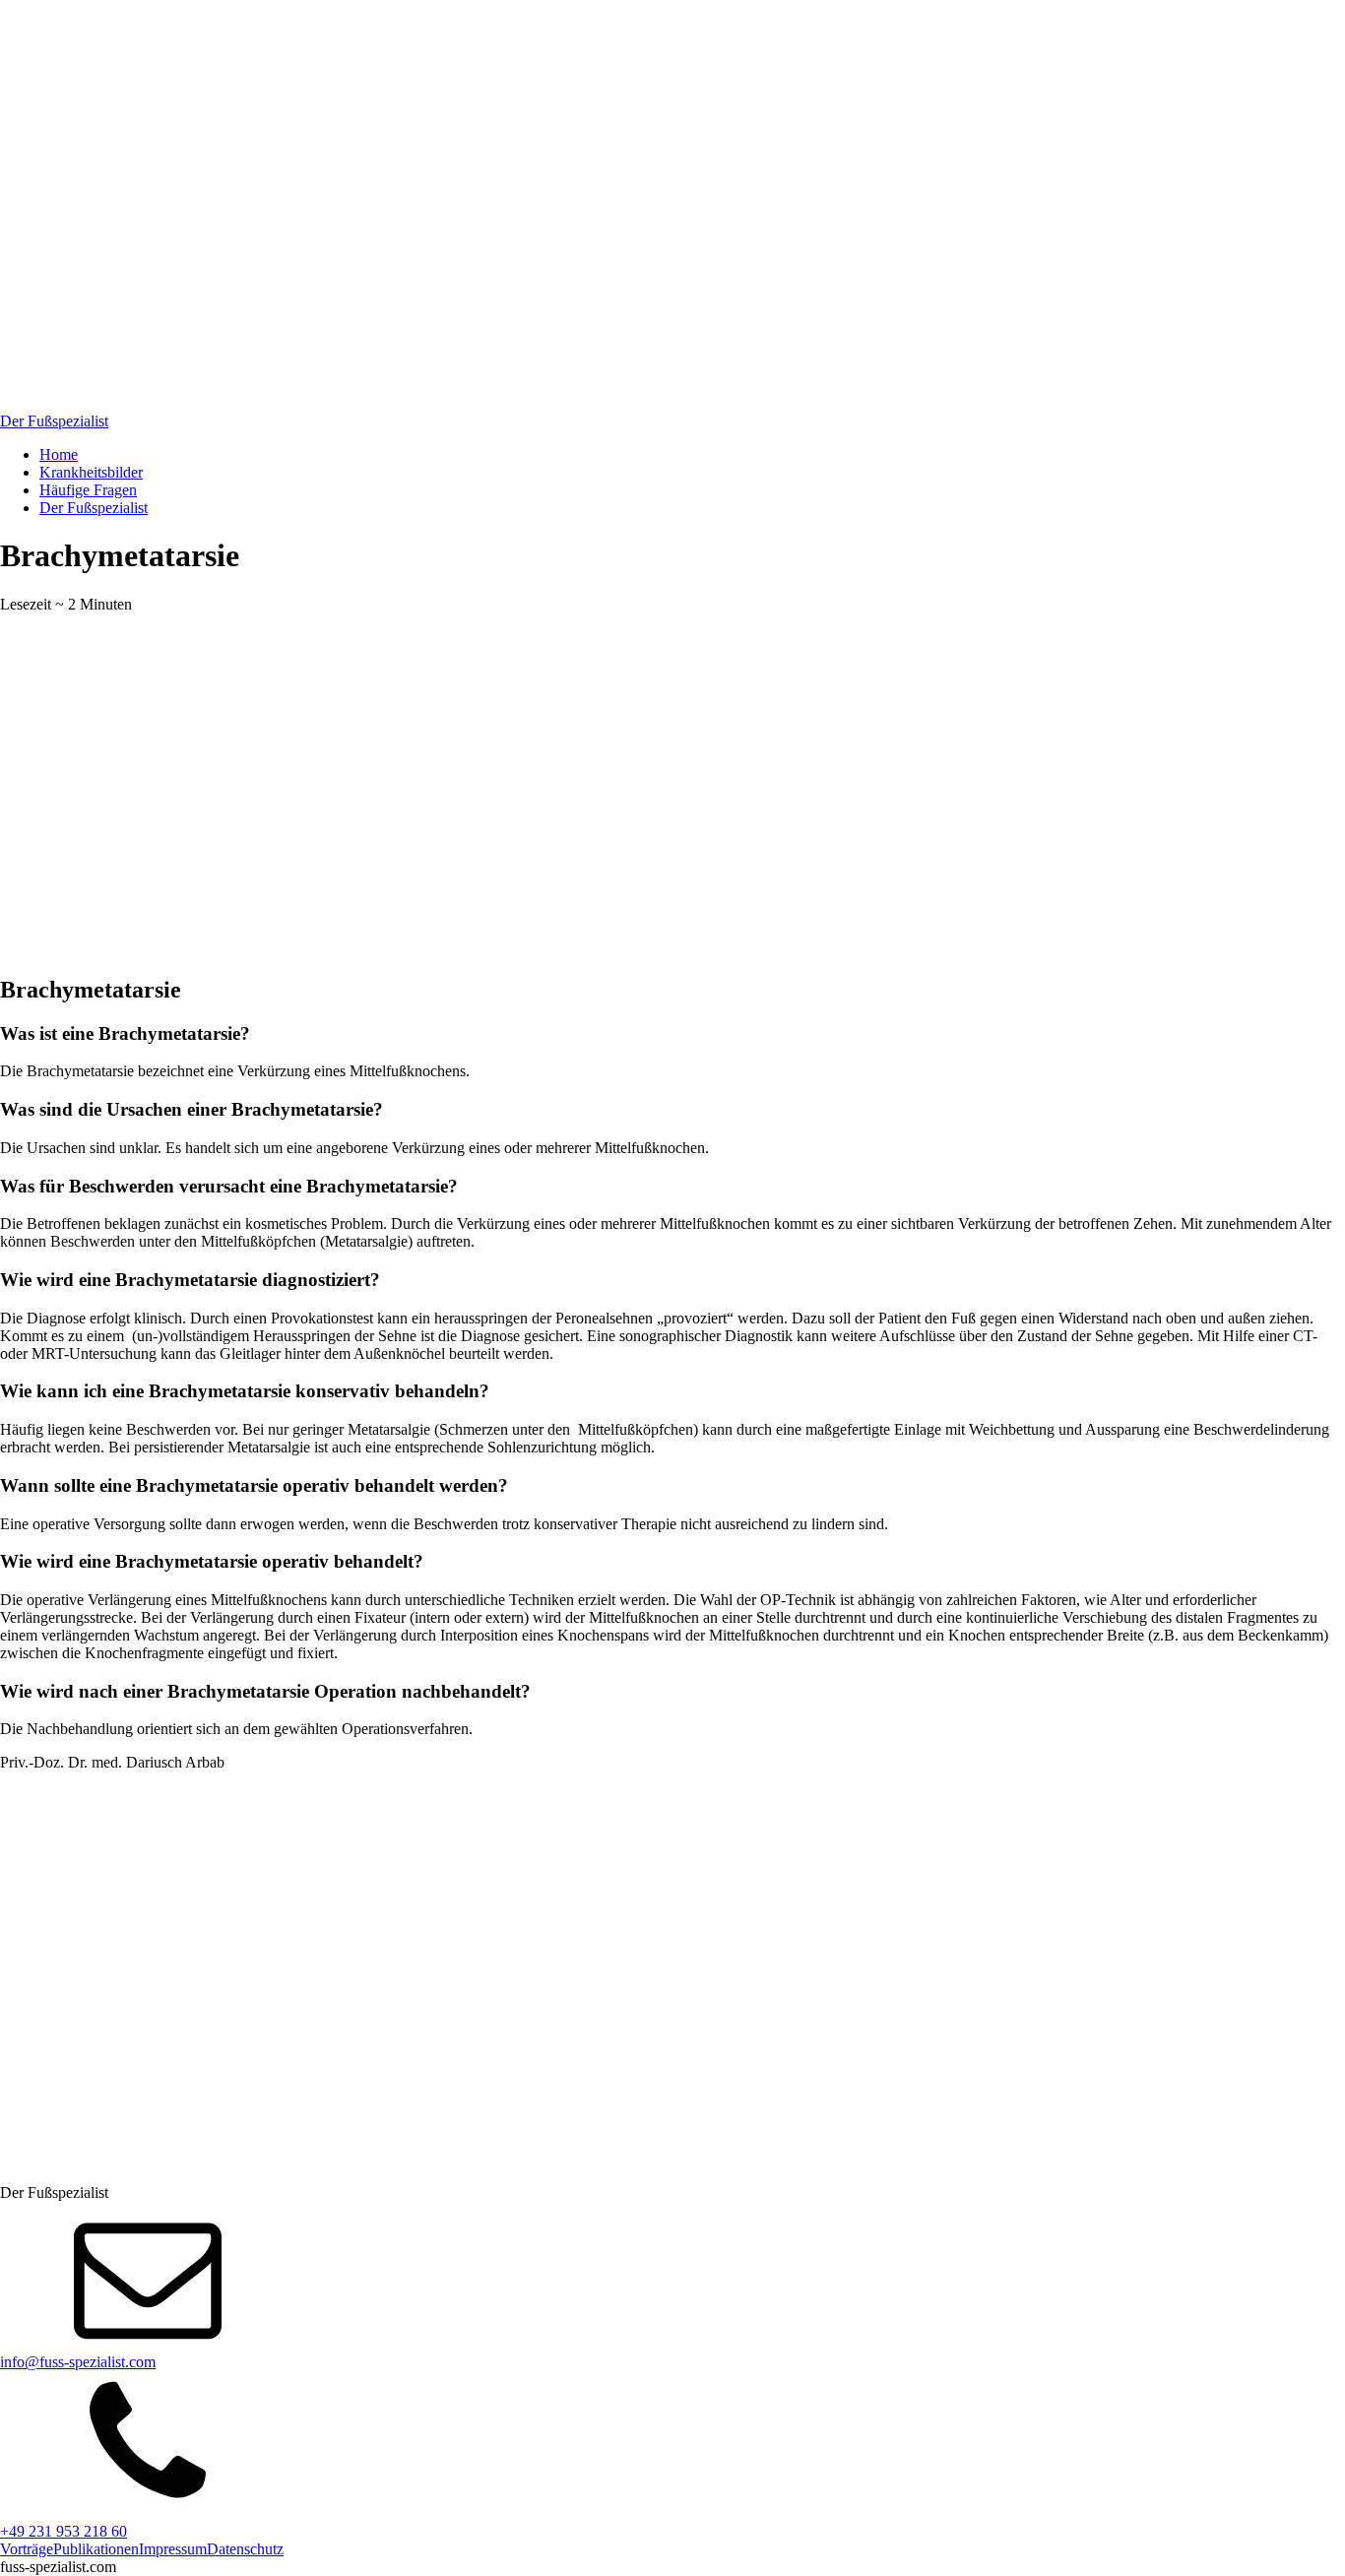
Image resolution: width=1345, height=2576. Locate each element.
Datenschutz (245, 2549)
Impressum (173, 2549)
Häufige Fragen (88, 490)
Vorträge (27, 2549)
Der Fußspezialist (94, 508)
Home (59, 454)
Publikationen (96, 2549)
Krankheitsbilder (91, 472)
